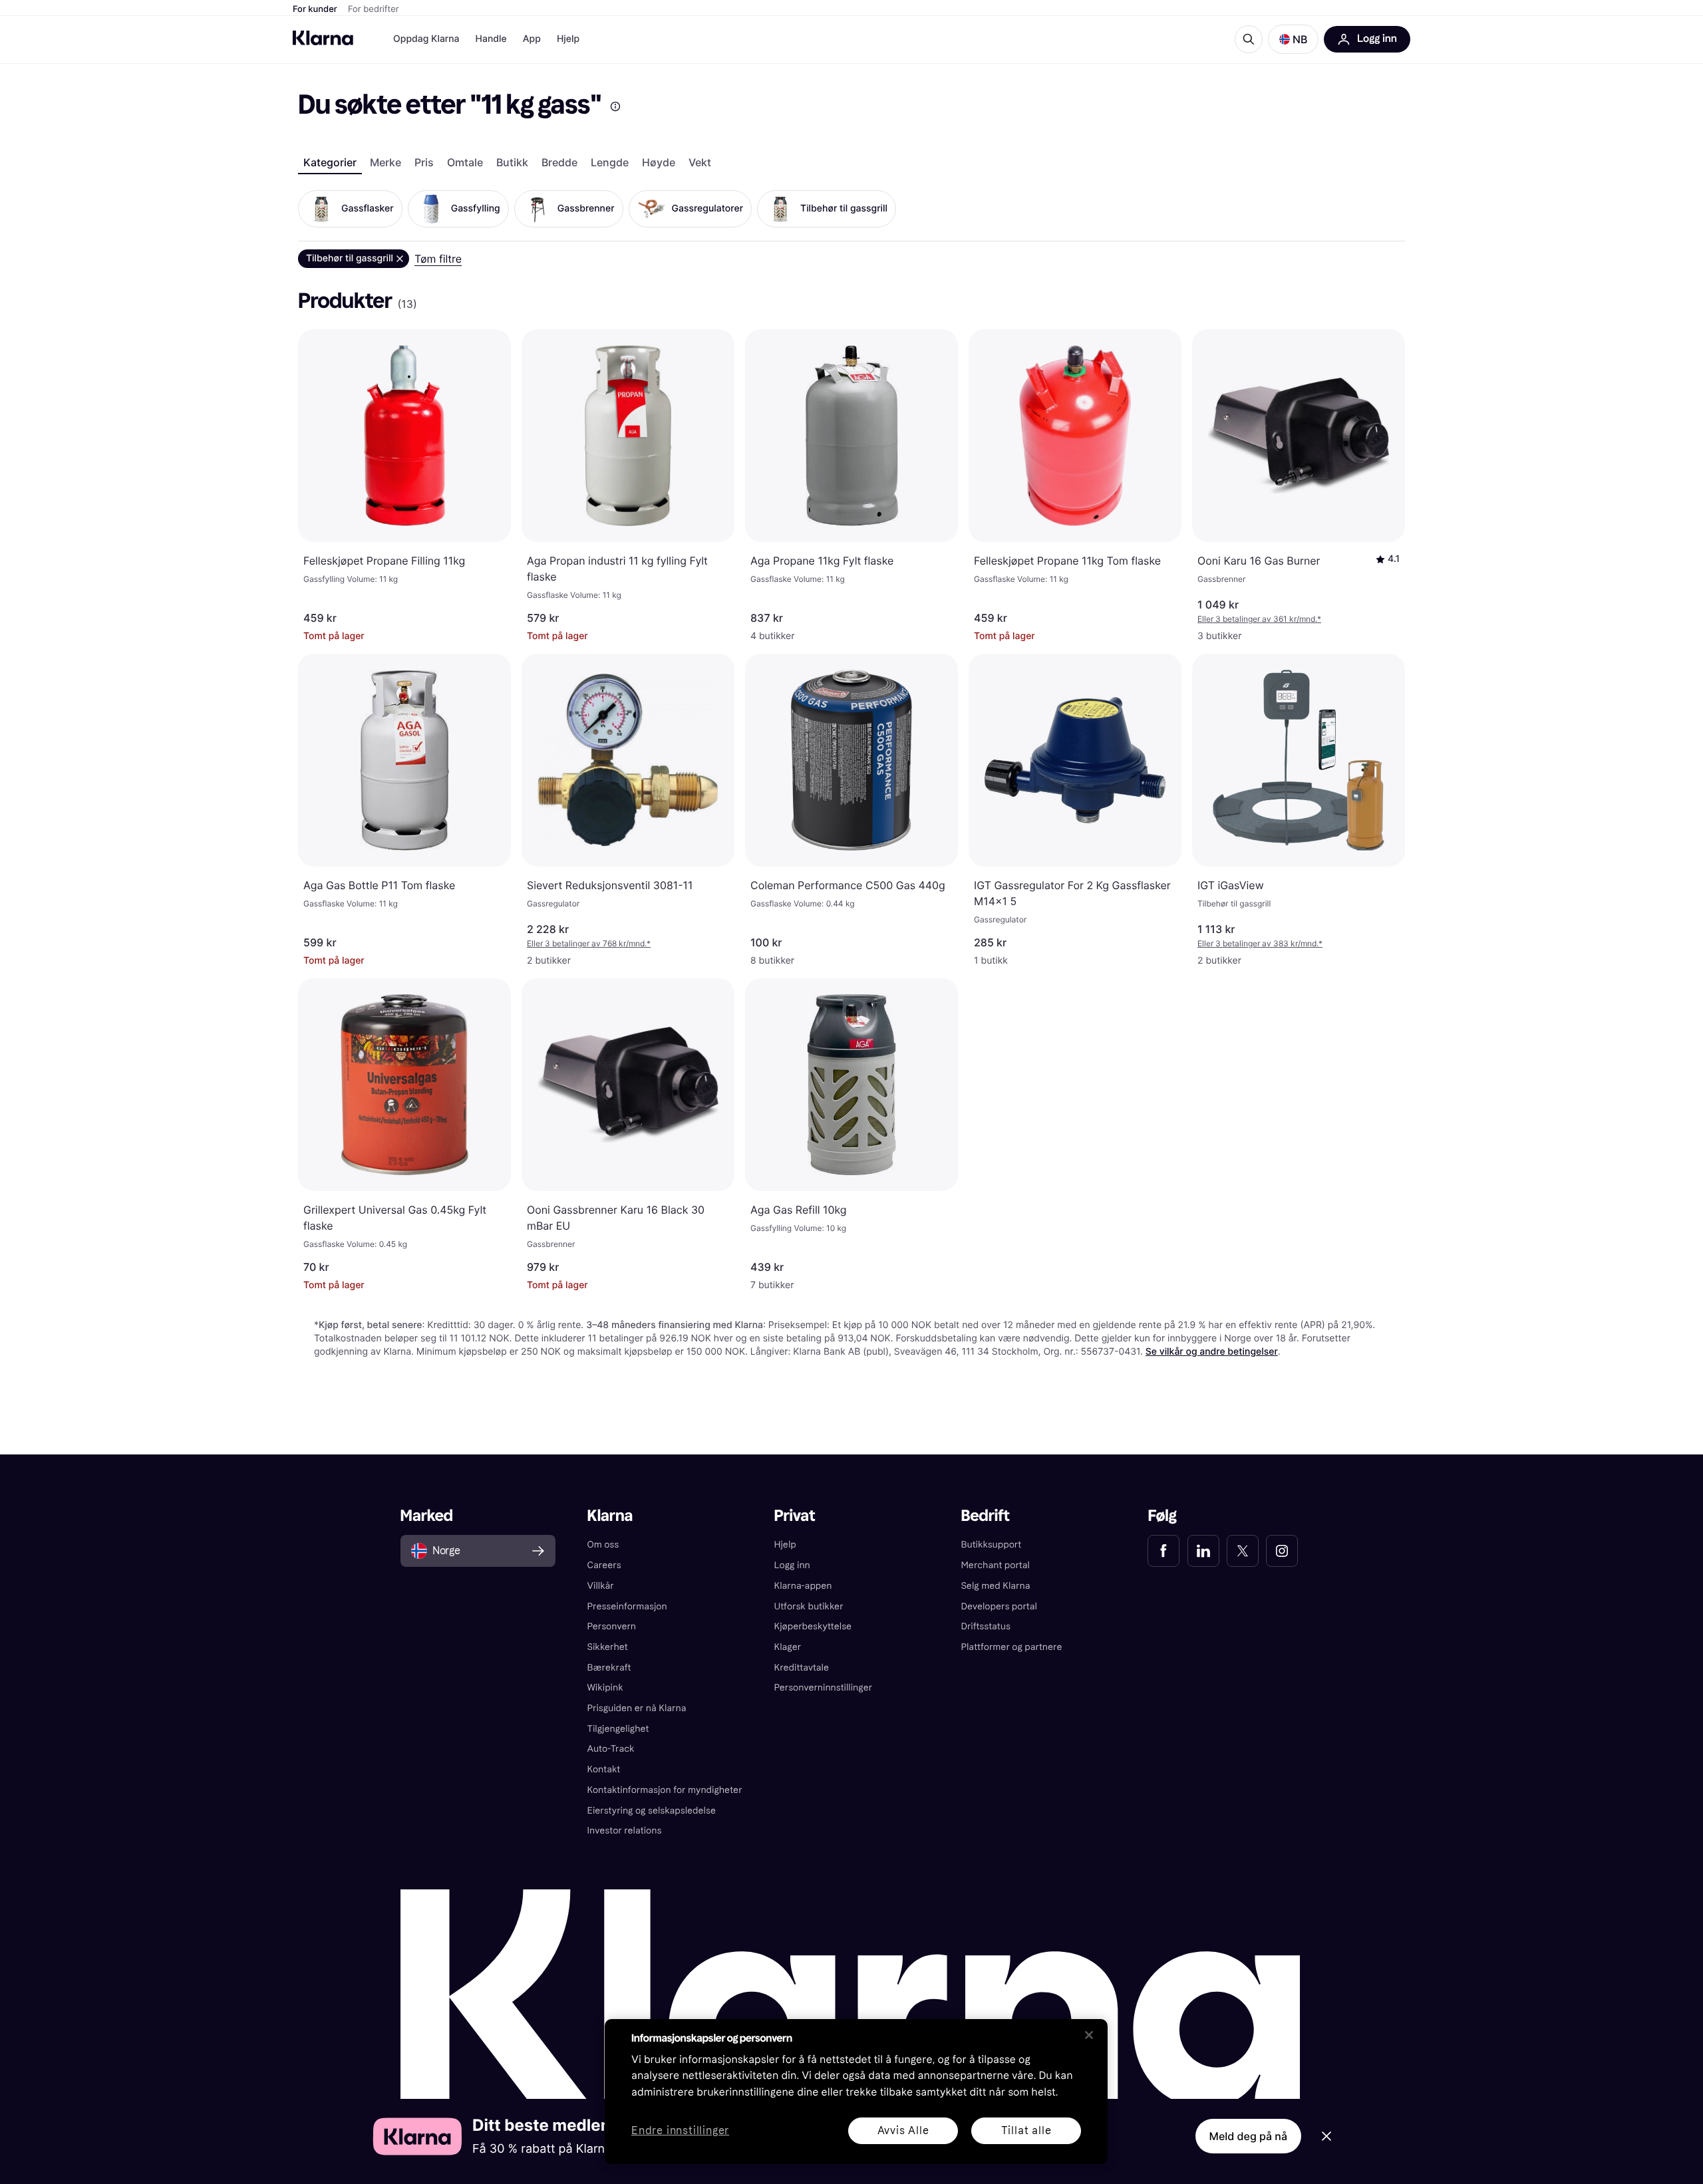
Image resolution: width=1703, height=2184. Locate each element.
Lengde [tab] (610, 162)
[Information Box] (615, 106)
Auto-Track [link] (611, 1749)
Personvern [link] (612, 1626)
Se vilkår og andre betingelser (1212, 1352)
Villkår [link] (601, 1586)
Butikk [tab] (512, 162)
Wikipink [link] (605, 1688)
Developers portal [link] (999, 1606)
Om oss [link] (603, 1545)
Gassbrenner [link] (586, 208)
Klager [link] (788, 1647)
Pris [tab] (424, 162)
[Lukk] (1089, 2035)
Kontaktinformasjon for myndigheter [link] (665, 1790)
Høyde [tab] (659, 162)
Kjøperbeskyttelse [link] (813, 1626)
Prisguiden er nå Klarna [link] (637, 1708)
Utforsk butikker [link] (809, 1606)
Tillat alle (1026, 2130)
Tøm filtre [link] (438, 259)
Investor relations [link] (625, 1831)
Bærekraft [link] (609, 1668)
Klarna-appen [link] (803, 1586)
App (532, 39)
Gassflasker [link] (368, 208)
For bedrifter (374, 9)
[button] (1293, 39)
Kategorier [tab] (330, 162)
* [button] (1259, 619)
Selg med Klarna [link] (995, 1586)
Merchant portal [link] (995, 1565)
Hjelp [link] (785, 1545)
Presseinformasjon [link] (627, 1606)
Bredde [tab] (559, 162)
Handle (491, 39)
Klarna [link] (610, 1516)
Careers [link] (604, 1565)
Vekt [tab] (700, 162)
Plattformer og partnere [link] (1011, 1647)
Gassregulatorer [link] (707, 208)
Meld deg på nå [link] (1248, 2136)
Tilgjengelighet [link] (618, 1729)
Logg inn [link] (792, 1565)
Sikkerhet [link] (608, 1647)
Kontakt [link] (604, 1769)
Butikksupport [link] (991, 1545)
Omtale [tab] (465, 162)
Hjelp (568, 39)
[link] (1163, 1551)
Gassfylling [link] (476, 208)
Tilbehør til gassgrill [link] (844, 208)
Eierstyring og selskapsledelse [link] (652, 1811)
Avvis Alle (903, 2130)
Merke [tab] (386, 162)
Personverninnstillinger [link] (824, 1688)
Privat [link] (795, 1516)
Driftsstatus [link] (985, 1626)
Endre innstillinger (680, 2131)
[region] (856, 2092)
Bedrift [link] (985, 1516)
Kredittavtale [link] (802, 1668)
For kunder (315, 9)
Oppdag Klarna (426, 39)
